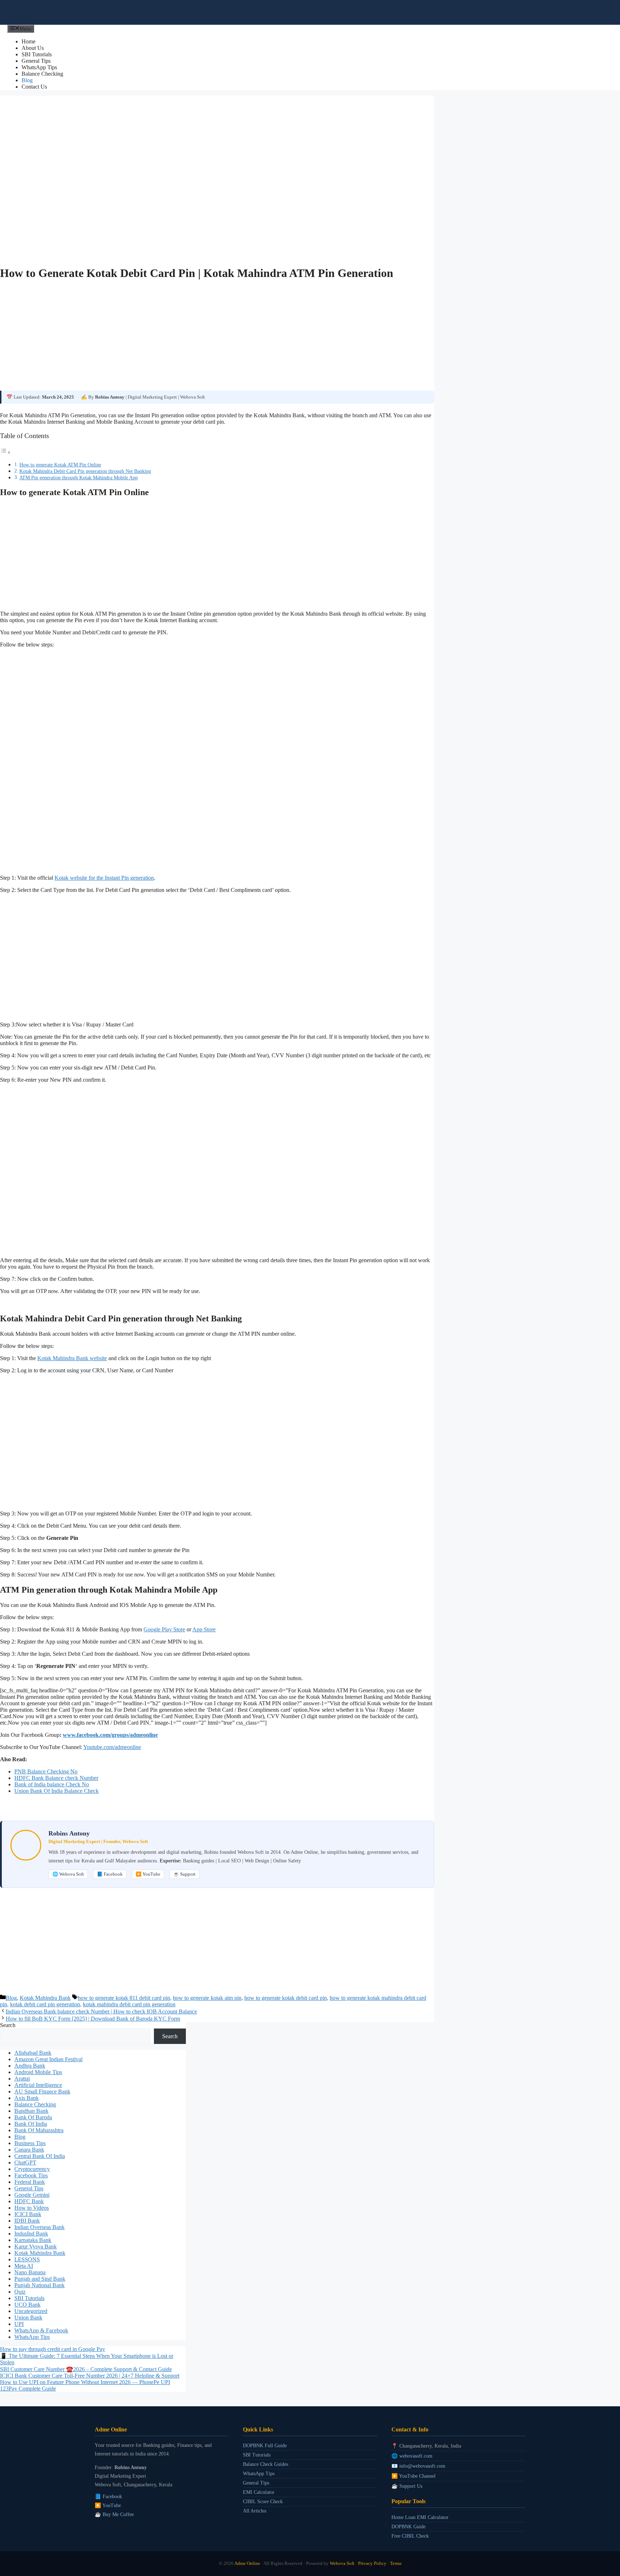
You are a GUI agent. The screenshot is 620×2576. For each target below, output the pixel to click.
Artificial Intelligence (38, 2085)
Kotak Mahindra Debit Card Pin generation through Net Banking (85, 471)
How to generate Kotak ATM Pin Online (60, 465)
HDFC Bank (29, 2201)
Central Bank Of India (40, 2156)
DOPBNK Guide (408, 2526)
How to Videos (32, 2208)
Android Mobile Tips (38, 2072)
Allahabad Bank (33, 2053)
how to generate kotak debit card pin (286, 1998)
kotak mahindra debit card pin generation (129, 2004)
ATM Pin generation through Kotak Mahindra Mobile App (79, 478)
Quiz (20, 2292)
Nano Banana (30, 2272)
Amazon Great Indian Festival (48, 2059)
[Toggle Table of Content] (5, 452)
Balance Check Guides (266, 2464)
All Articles (255, 2511)
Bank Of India (31, 2124)
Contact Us (34, 87)
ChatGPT (25, 2163)
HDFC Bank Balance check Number (56, 1778)
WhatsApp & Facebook (41, 2330)
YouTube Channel (417, 2476)
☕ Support (184, 1874)
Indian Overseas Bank (39, 2227)
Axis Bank (27, 2098)
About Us (33, 48)
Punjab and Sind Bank (40, 2279)
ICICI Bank (28, 2214)
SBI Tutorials (37, 54)
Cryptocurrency (32, 2169)
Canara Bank (29, 2150)
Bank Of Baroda (33, 2117)
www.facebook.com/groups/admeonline (110, 1735)
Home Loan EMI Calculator (420, 2517)
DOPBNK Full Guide (265, 2445)
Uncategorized (31, 2311)
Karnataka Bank (33, 2240)
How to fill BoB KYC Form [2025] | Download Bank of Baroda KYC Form (93, 2019)
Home (29, 41)
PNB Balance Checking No (46, 1771)
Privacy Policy (372, 2563)
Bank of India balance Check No (52, 1784)
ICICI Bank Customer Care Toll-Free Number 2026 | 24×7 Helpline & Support (90, 2376)
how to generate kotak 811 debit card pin (124, 1998)
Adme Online (247, 2563)
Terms (396, 2563)
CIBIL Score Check (263, 2501)
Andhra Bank (30, 2066)
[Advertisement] (215, 338)
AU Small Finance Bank (42, 2091)
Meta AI (24, 2266)
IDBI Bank (27, 2221)
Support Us (411, 2486)
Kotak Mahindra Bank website (72, 1358)
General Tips (36, 61)
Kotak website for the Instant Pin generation (104, 878)
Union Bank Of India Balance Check (57, 1791)
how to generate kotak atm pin (207, 1998)
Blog (27, 80)
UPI (19, 2324)
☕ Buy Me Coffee (114, 2514)
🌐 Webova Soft (68, 1874)
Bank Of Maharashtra (39, 2130)
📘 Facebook (110, 1874)
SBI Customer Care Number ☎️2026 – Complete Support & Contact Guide (86, 2369)
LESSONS (27, 2259)
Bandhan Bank (31, 2111)
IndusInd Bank (31, 2234)
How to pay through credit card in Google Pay (53, 2349)
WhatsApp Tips (39, 67)
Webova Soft (342, 2563)
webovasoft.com (416, 2456)
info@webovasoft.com (422, 2466)
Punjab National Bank (39, 2285)
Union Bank (28, 2318)
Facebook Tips (31, 2175)
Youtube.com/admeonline (112, 1747)
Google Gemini (32, 2195)
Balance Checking (42, 74)
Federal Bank (30, 2182)
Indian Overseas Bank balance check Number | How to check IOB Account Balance (101, 2011)
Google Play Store (164, 1629)
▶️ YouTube (148, 1874)
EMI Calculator (259, 2492)
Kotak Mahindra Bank (45, 1998)
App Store (204, 1629)
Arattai (22, 2079)
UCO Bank (27, 2305)
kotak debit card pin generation (45, 2004)
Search (8, 2025)
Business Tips (30, 2143)
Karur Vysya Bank (36, 2246)
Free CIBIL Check (410, 2536)
